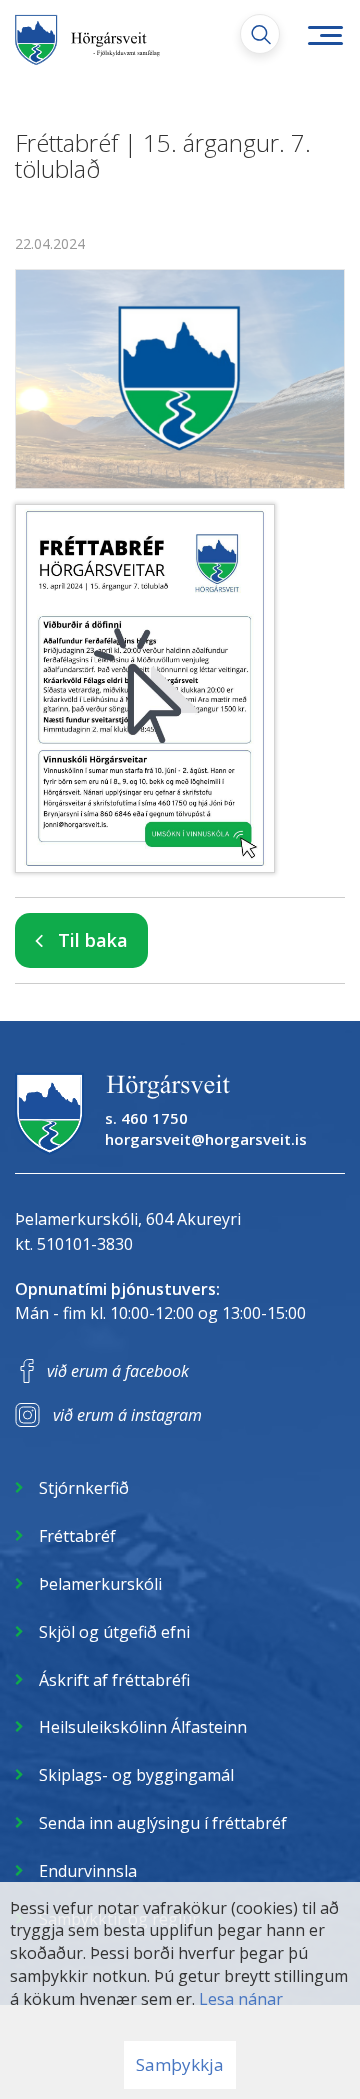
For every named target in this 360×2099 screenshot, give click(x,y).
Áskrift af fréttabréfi (114, 1680)
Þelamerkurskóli (100, 1584)
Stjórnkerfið (84, 1488)
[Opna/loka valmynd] (325, 35)
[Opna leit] (260, 34)
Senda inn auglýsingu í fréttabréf (163, 1823)
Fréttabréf (77, 1536)
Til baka (93, 940)
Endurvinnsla (88, 1871)
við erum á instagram (127, 1415)
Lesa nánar (241, 1999)
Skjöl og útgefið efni (114, 1632)
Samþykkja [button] (180, 2064)
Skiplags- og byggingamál (136, 1775)
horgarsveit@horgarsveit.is (206, 1139)
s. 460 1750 (146, 1118)
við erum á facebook (118, 1371)
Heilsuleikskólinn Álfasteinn (143, 1727)
